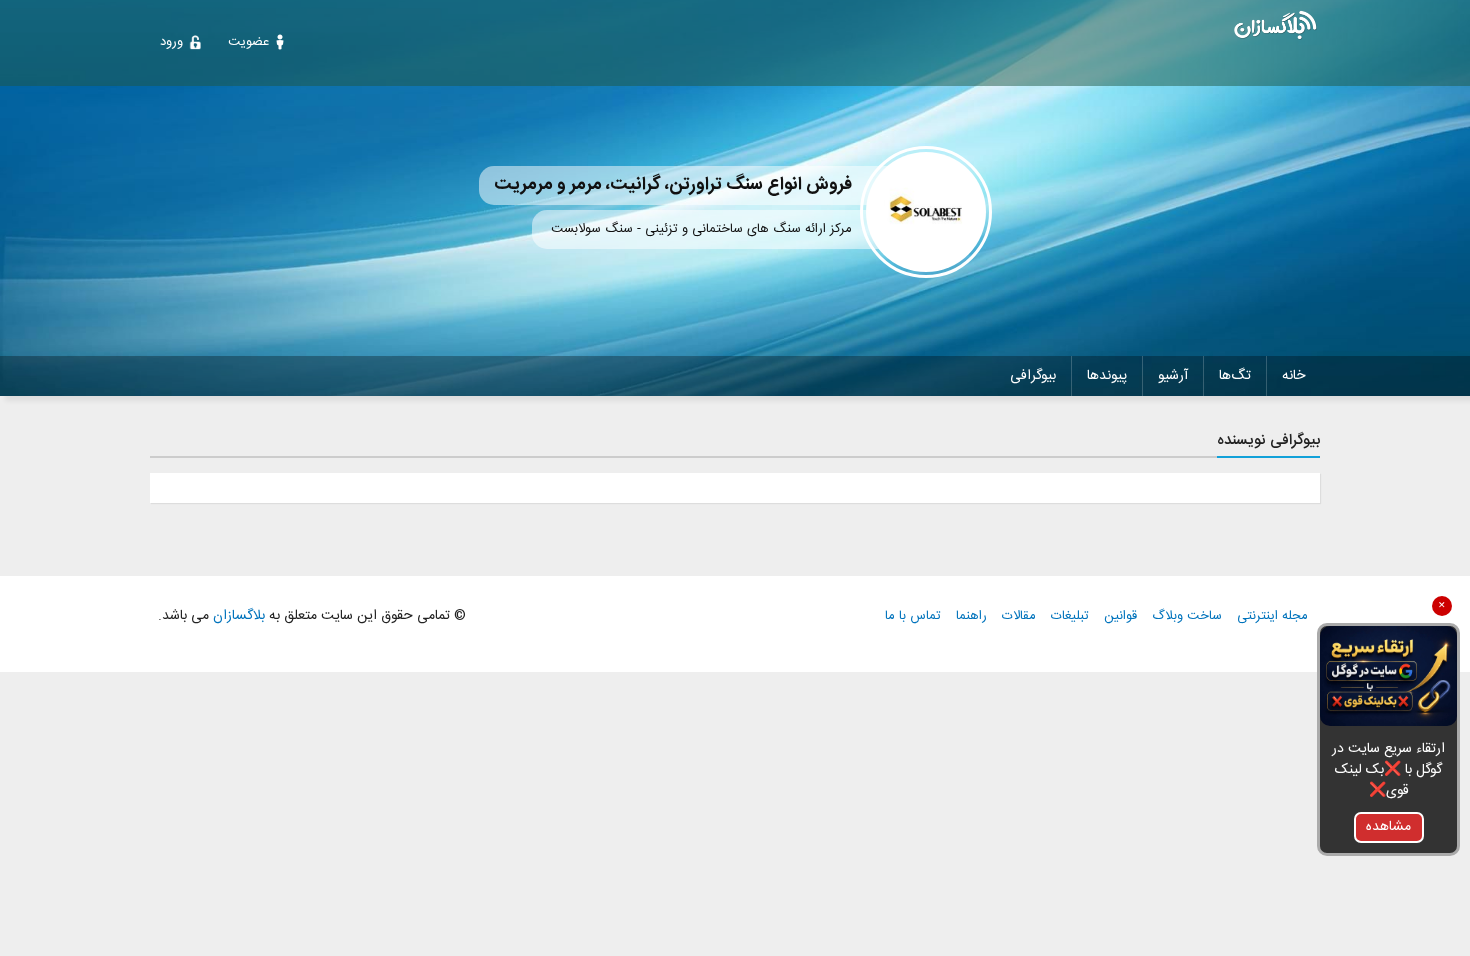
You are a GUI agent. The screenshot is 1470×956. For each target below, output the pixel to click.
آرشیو (1173, 376)
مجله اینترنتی (1272, 616)
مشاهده (1388, 827)
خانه (1293, 376)
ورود (171, 42)
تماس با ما (913, 616)
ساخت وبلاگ (1187, 616)
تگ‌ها (1235, 376)
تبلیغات (1070, 616)
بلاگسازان (237, 616)
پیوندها (1107, 376)
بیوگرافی (1033, 376)
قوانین (1120, 616)
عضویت (248, 42)
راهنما (971, 616)
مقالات (1019, 616)
